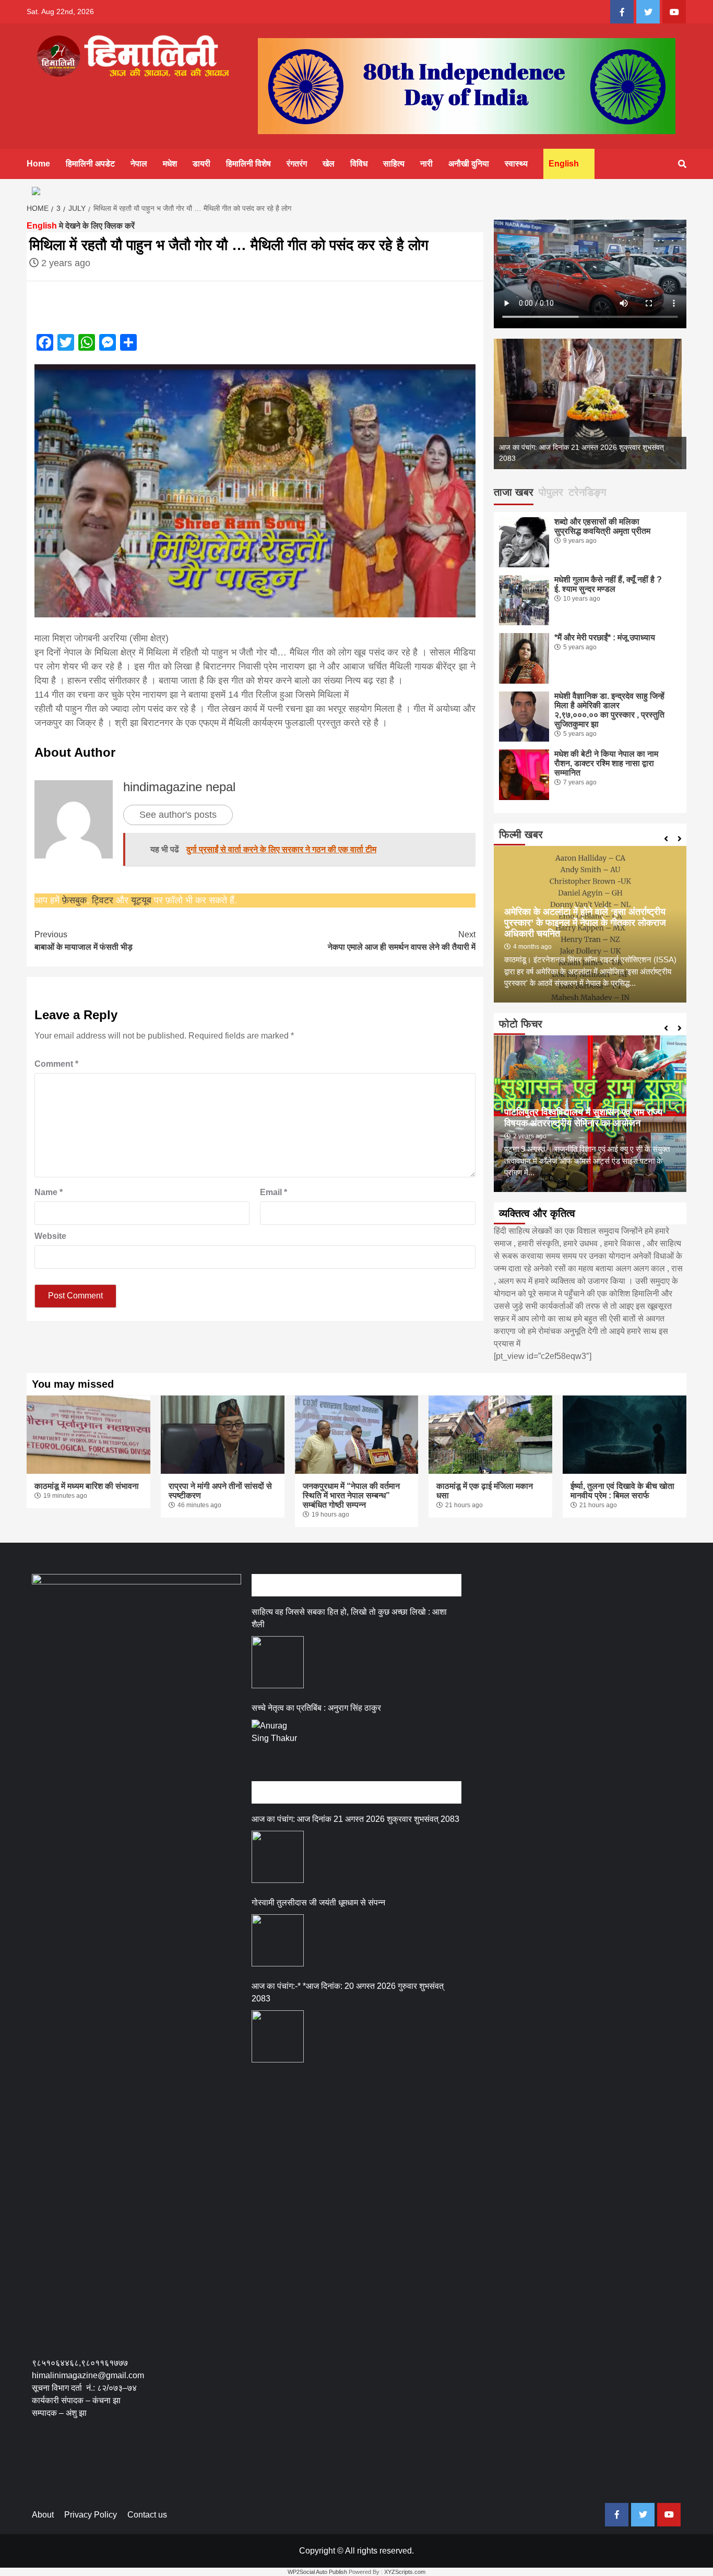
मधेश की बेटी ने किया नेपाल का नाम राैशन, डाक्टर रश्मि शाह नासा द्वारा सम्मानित (606, 763)
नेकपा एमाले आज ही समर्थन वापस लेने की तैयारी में (401, 941)
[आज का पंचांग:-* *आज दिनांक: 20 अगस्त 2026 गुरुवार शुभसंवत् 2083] (278, 2036)
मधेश (170, 164)
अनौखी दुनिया (469, 164)
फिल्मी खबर (521, 834)
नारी (426, 164)
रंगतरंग (297, 164)
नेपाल (139, 164)
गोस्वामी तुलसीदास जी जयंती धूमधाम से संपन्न (318, 1903)
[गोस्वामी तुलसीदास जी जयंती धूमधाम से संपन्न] (278, 1940)
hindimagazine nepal (179, 787)
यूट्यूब (141, 900)
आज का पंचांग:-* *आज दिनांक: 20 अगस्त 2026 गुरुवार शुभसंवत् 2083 (348, 1992)
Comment (56, 1064)
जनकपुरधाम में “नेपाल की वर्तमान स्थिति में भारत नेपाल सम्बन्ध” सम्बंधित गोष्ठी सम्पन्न (351, 1495)
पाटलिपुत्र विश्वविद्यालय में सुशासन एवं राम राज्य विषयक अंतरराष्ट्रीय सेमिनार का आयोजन (583, 1118)
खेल (329, 164)
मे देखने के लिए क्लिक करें (81, 226)
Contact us (147, 2515)
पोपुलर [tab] (551, 492)
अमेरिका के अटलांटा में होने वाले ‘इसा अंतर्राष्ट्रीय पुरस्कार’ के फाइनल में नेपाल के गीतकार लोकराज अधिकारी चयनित (585, 923)
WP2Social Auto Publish (317, 2572)
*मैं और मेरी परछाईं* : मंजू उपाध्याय (605, 637)
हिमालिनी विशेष (248, 164)
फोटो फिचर (521, 1024)
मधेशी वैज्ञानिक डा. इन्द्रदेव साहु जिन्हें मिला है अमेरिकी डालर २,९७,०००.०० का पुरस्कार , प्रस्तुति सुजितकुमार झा (609, 710)
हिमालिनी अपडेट (90, 164)
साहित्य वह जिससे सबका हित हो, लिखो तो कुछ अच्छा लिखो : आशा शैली (349, 1618)
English (564, 164)
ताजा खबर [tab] (514, 492)
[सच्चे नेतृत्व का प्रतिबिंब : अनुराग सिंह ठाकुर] (278, 1746)
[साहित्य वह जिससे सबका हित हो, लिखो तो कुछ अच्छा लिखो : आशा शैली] (278, 1662)
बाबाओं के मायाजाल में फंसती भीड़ (84, 941)
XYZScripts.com (405, 2572)
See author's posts (178, 815)
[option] (602, 404)
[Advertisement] (222, 2468)
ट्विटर (104, 900)
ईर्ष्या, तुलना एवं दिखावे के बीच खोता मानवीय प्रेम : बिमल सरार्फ (622, 1491)
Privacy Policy (91, 2515)
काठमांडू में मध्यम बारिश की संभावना (87, 1486)
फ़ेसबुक (74, 900)
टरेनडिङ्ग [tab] (587, 492)
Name (49, 1192)
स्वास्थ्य (516, 164)
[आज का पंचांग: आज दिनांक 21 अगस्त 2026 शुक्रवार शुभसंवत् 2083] (278, 1857)
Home (38, 164)
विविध (359, 164)
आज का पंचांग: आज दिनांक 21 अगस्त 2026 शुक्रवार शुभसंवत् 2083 (355, 1819)
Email (274, 1192)
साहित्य (394, 164)
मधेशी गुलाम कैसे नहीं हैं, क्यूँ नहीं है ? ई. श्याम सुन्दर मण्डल (608, 584)
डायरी (201, 164)
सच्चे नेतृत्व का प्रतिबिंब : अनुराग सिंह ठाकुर (316, 1708)
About (43, 2515)
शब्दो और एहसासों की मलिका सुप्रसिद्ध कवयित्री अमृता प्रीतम (602, 526)
